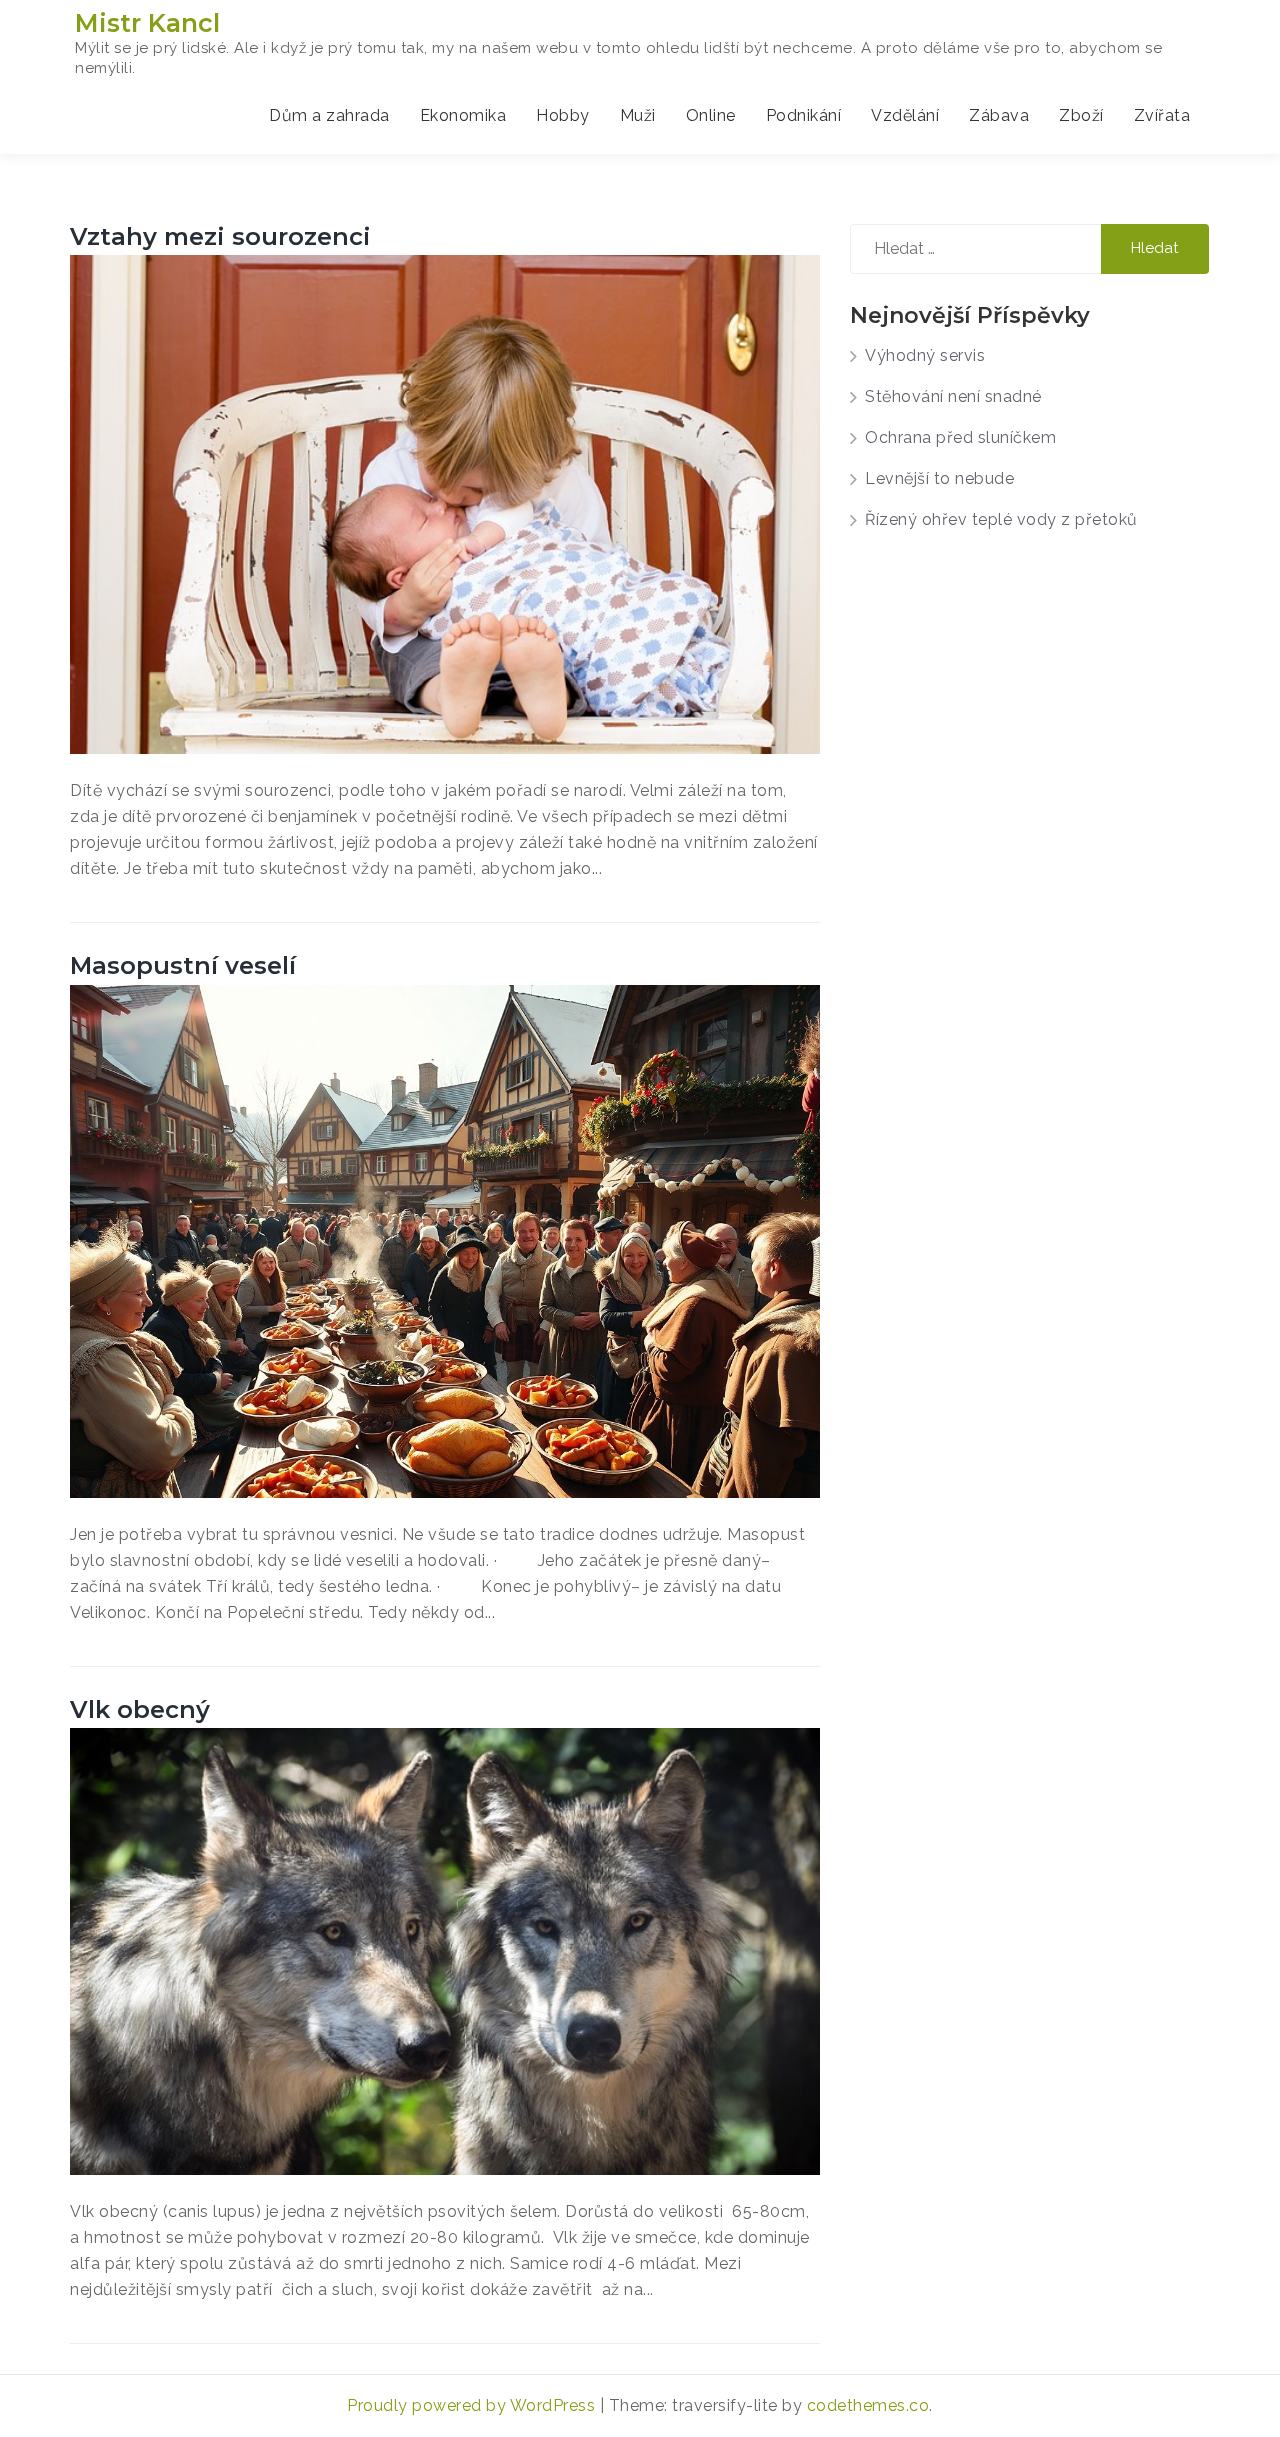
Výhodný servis (925, 355)
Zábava (999, 115)
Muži (638, 115)
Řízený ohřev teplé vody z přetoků (1001, 519)
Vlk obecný (140, 1709)
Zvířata (1162, 115)
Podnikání (804, 115)
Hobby (563, 115)
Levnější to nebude (939, 478)
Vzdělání (905, 115)
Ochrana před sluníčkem (960, 437)
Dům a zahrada (329, 115)
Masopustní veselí (183, 965)
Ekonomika (463, 115)
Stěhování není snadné (953, 396)
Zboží (1081, 115)
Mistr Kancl (147, 23)
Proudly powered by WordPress (473, 2405)
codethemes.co (868, 2405)
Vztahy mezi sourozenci (220, 236)
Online (711, 115)
